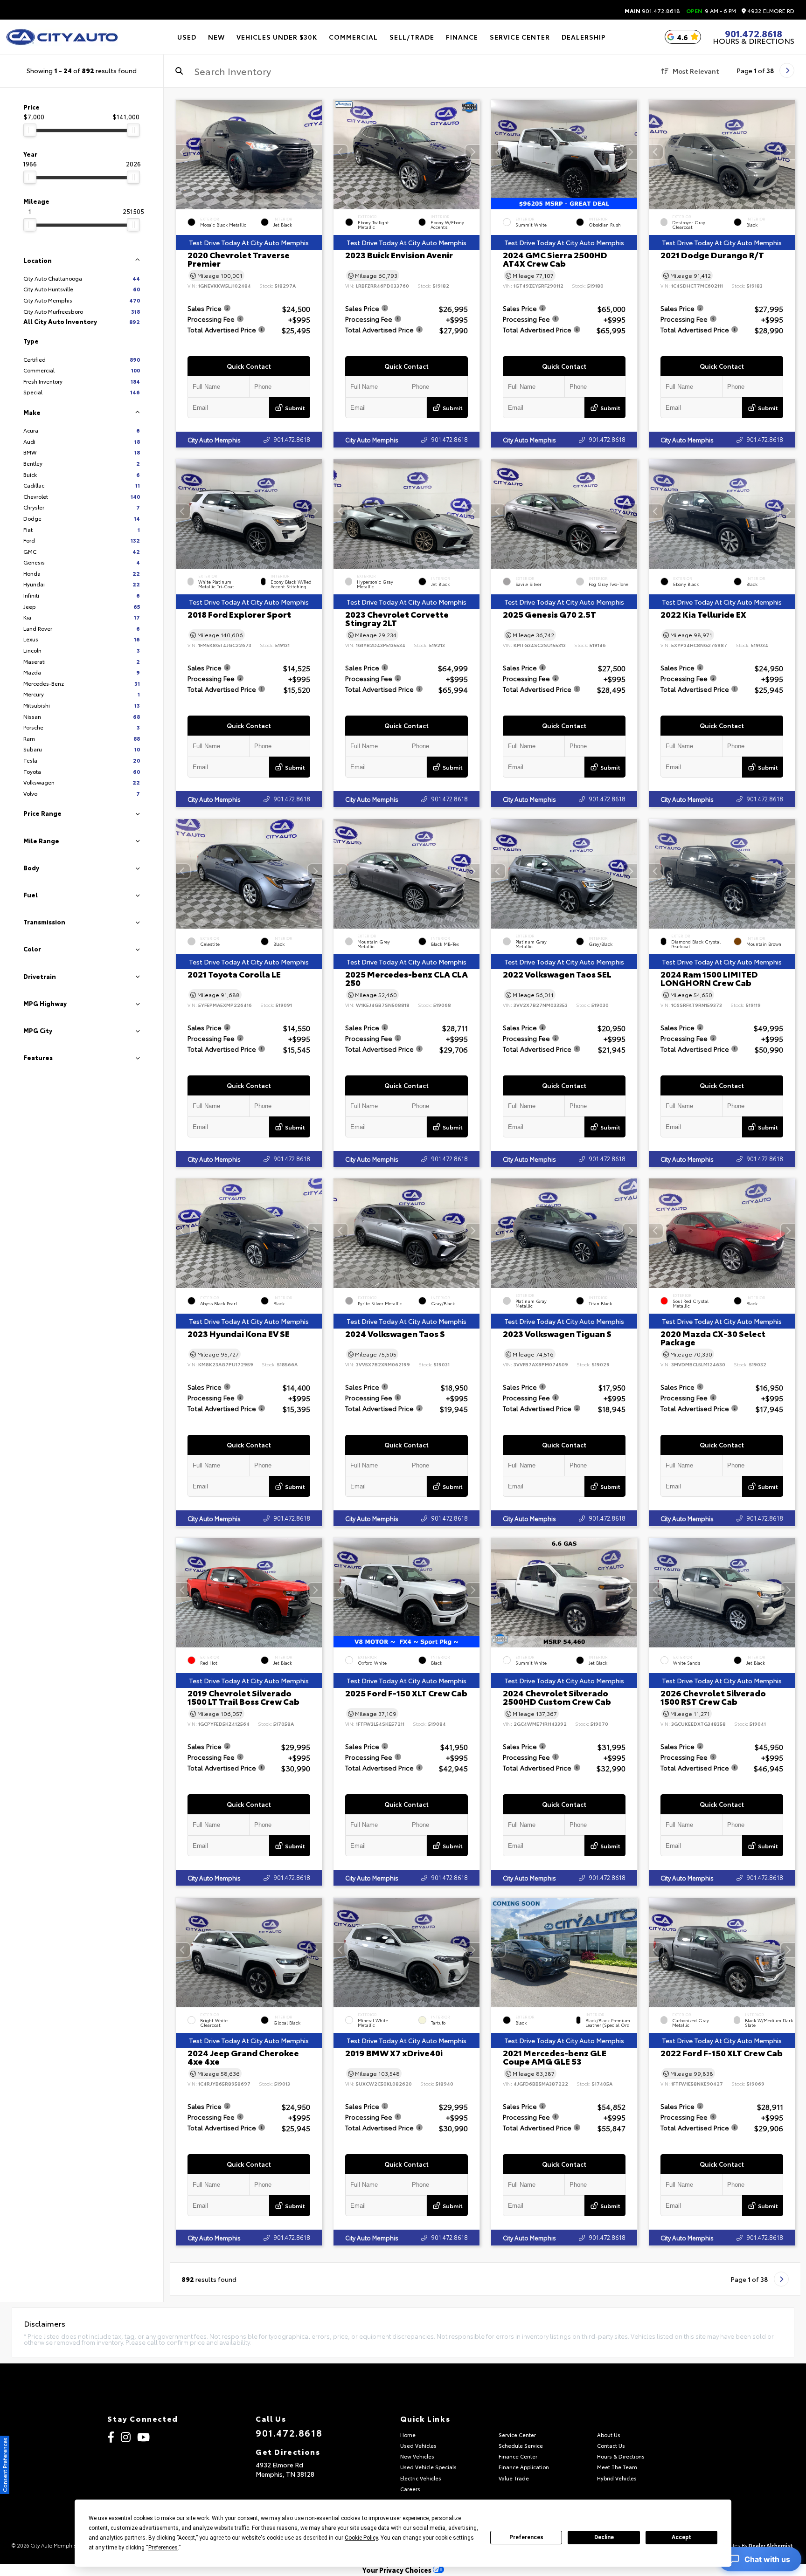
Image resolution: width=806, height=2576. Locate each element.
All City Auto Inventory (82, 321)
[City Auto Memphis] (62, 37)
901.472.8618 (652, 11)
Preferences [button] (163, 2548)
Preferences (526, 2537)
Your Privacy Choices (398, 2570)
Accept (681, 2537)
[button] (315, 152)
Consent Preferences (4, 2465)
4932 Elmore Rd (770, 11)
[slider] (30, 130)
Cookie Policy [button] (361, 2538)
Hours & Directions (754, 41)
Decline (604, 2537)
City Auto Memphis (214, 440)
